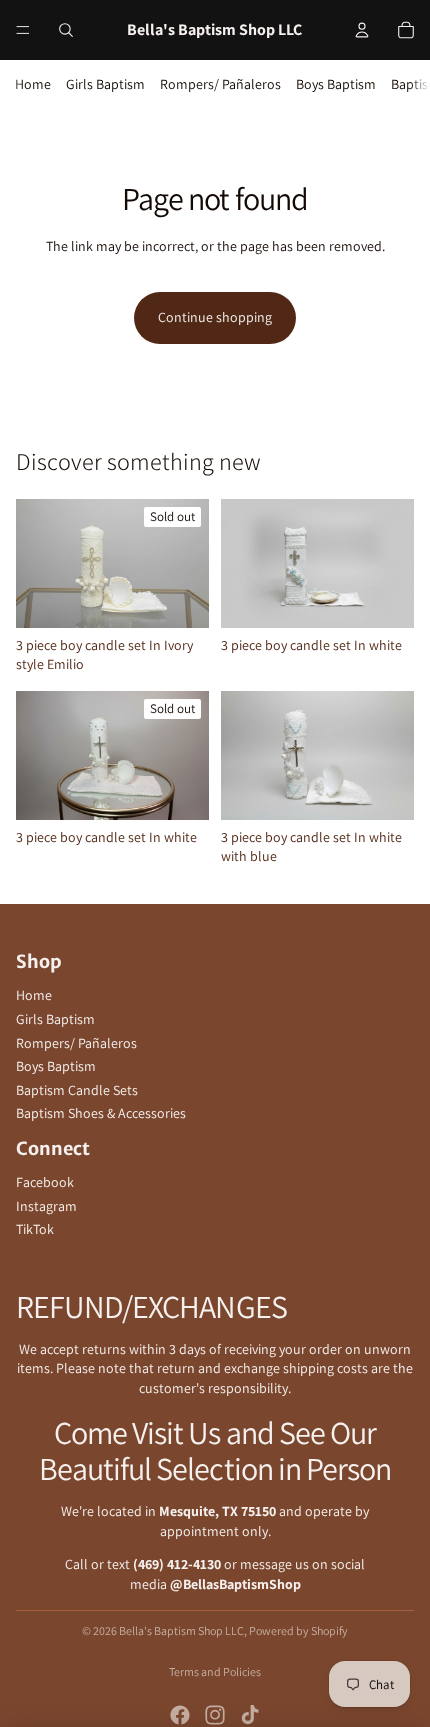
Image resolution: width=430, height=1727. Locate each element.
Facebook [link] (45, 1182)
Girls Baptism (105, 84)
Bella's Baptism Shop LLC (181, 1630)
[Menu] (23, 30)
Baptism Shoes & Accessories (101, 1113)
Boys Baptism (336, 84)
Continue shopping (215, 317)
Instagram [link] (46, 1206)
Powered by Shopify (298, 1630)
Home (33, 84)
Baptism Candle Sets (77, 1090)
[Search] (66, 30)
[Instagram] (215, 1715)
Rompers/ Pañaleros (220, 84)
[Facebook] (180, 1715)
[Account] (362, 30)
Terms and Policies (215, 1671)
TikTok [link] (35, 1229)
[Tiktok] (250, 1715)
